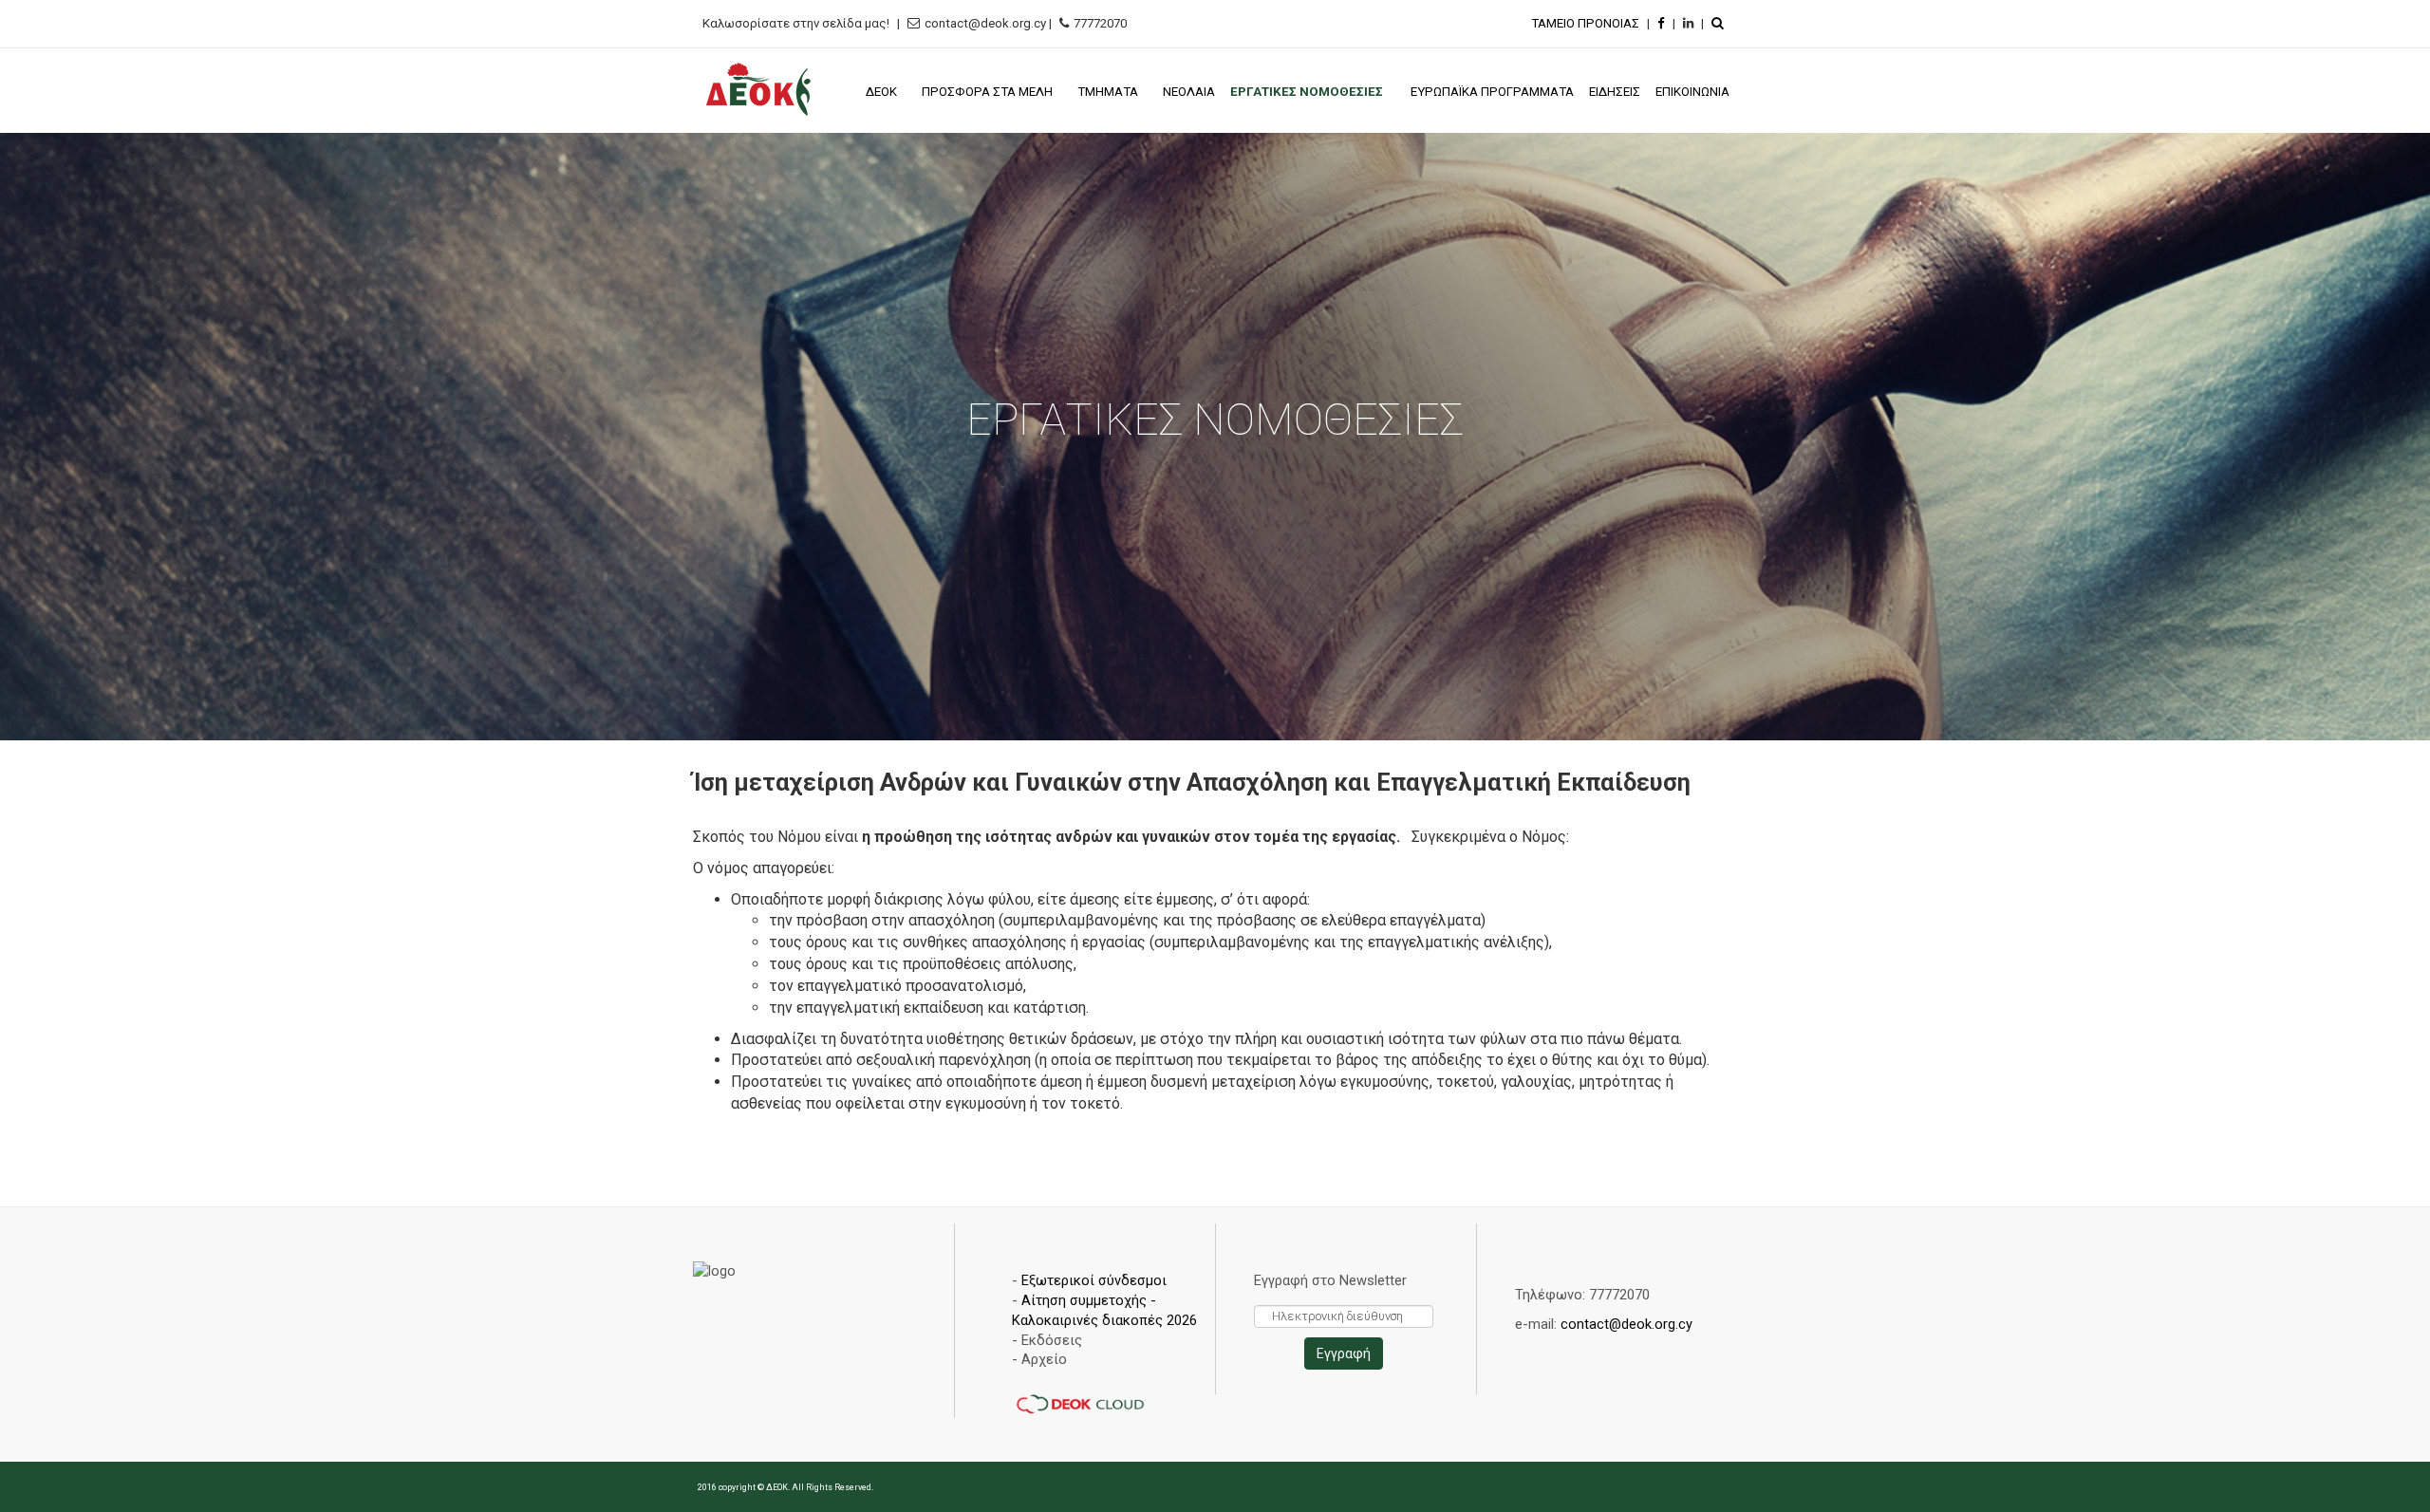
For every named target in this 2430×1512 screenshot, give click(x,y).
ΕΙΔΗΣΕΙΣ (1615, 92)
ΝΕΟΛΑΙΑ (1189, 92)
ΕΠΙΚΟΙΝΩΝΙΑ (1692, 92)
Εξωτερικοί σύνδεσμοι (1094, 1280)
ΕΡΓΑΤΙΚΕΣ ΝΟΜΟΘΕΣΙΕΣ (1308, 92)
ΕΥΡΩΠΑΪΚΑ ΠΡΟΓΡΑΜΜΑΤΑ (1492, 92)
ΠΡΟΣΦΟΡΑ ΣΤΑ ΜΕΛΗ (987, 92)
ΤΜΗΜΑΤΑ (1108, 92)
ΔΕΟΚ (881, 92)
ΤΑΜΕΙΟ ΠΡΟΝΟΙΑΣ (1585, 23)
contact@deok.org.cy (1626, 1324)
